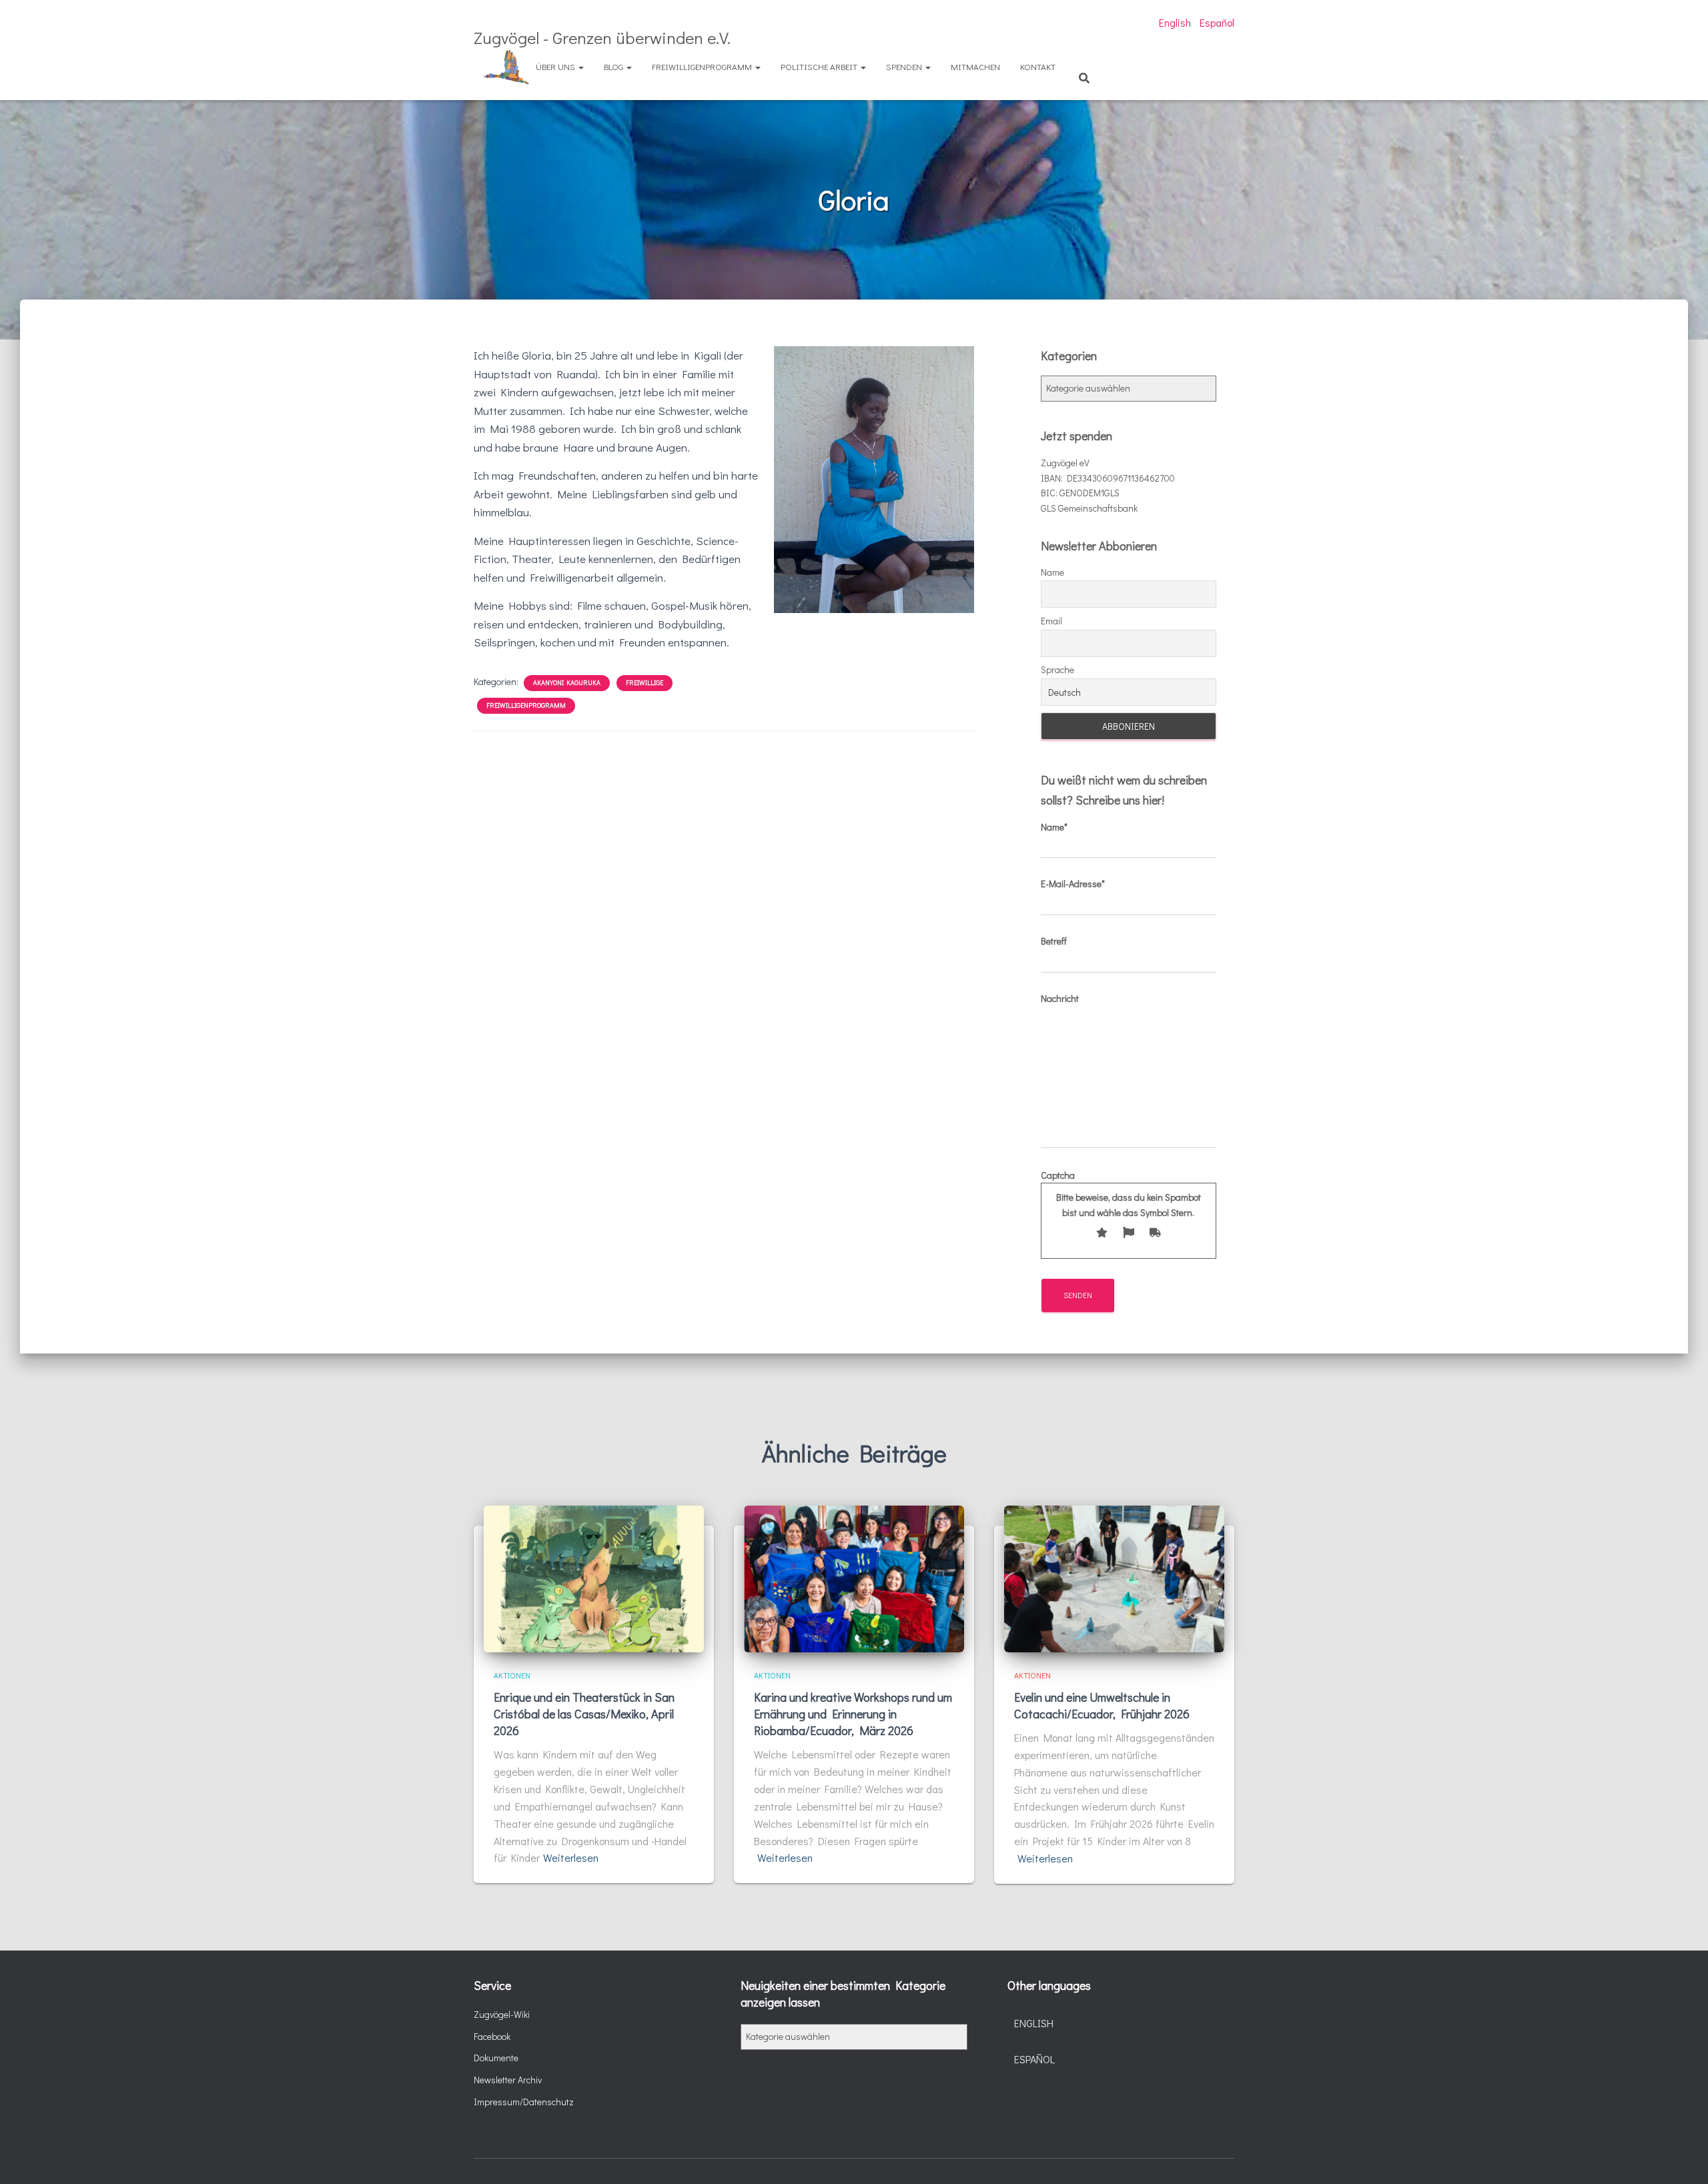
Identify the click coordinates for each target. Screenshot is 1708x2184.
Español (1217, 22)
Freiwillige (645, 683)
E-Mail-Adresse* (1073, 884)
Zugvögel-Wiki (502, 2014)
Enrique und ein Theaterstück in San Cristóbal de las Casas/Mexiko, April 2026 (584, 1714)
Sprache (1057, 669)
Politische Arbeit (820, 66)
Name (1052, 572)
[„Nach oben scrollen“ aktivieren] (1682, 2157)
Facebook (492, 2036)
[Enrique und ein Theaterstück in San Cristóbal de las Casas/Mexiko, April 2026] (594, 1577)
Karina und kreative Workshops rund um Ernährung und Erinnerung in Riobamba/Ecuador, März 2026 (853, 1714)
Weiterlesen (571, 1857)
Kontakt (1038, 66)
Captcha (1121, 1194)
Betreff (1054, 941)
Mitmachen (975, 66)
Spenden (905, 66)
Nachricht (1060, 998)
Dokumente (496, 2058)
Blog (614, 66)
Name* (1054, 827)
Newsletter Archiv (508, 2080)
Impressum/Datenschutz (524, 2102)
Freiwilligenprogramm (703, 66)
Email (1051, 621)
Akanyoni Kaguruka (567, 683)
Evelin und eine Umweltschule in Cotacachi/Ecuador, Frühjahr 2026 (1102, 1705)
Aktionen (512, 1675)
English (1175, 22)
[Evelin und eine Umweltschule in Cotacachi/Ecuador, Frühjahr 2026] (1114, 1577)
